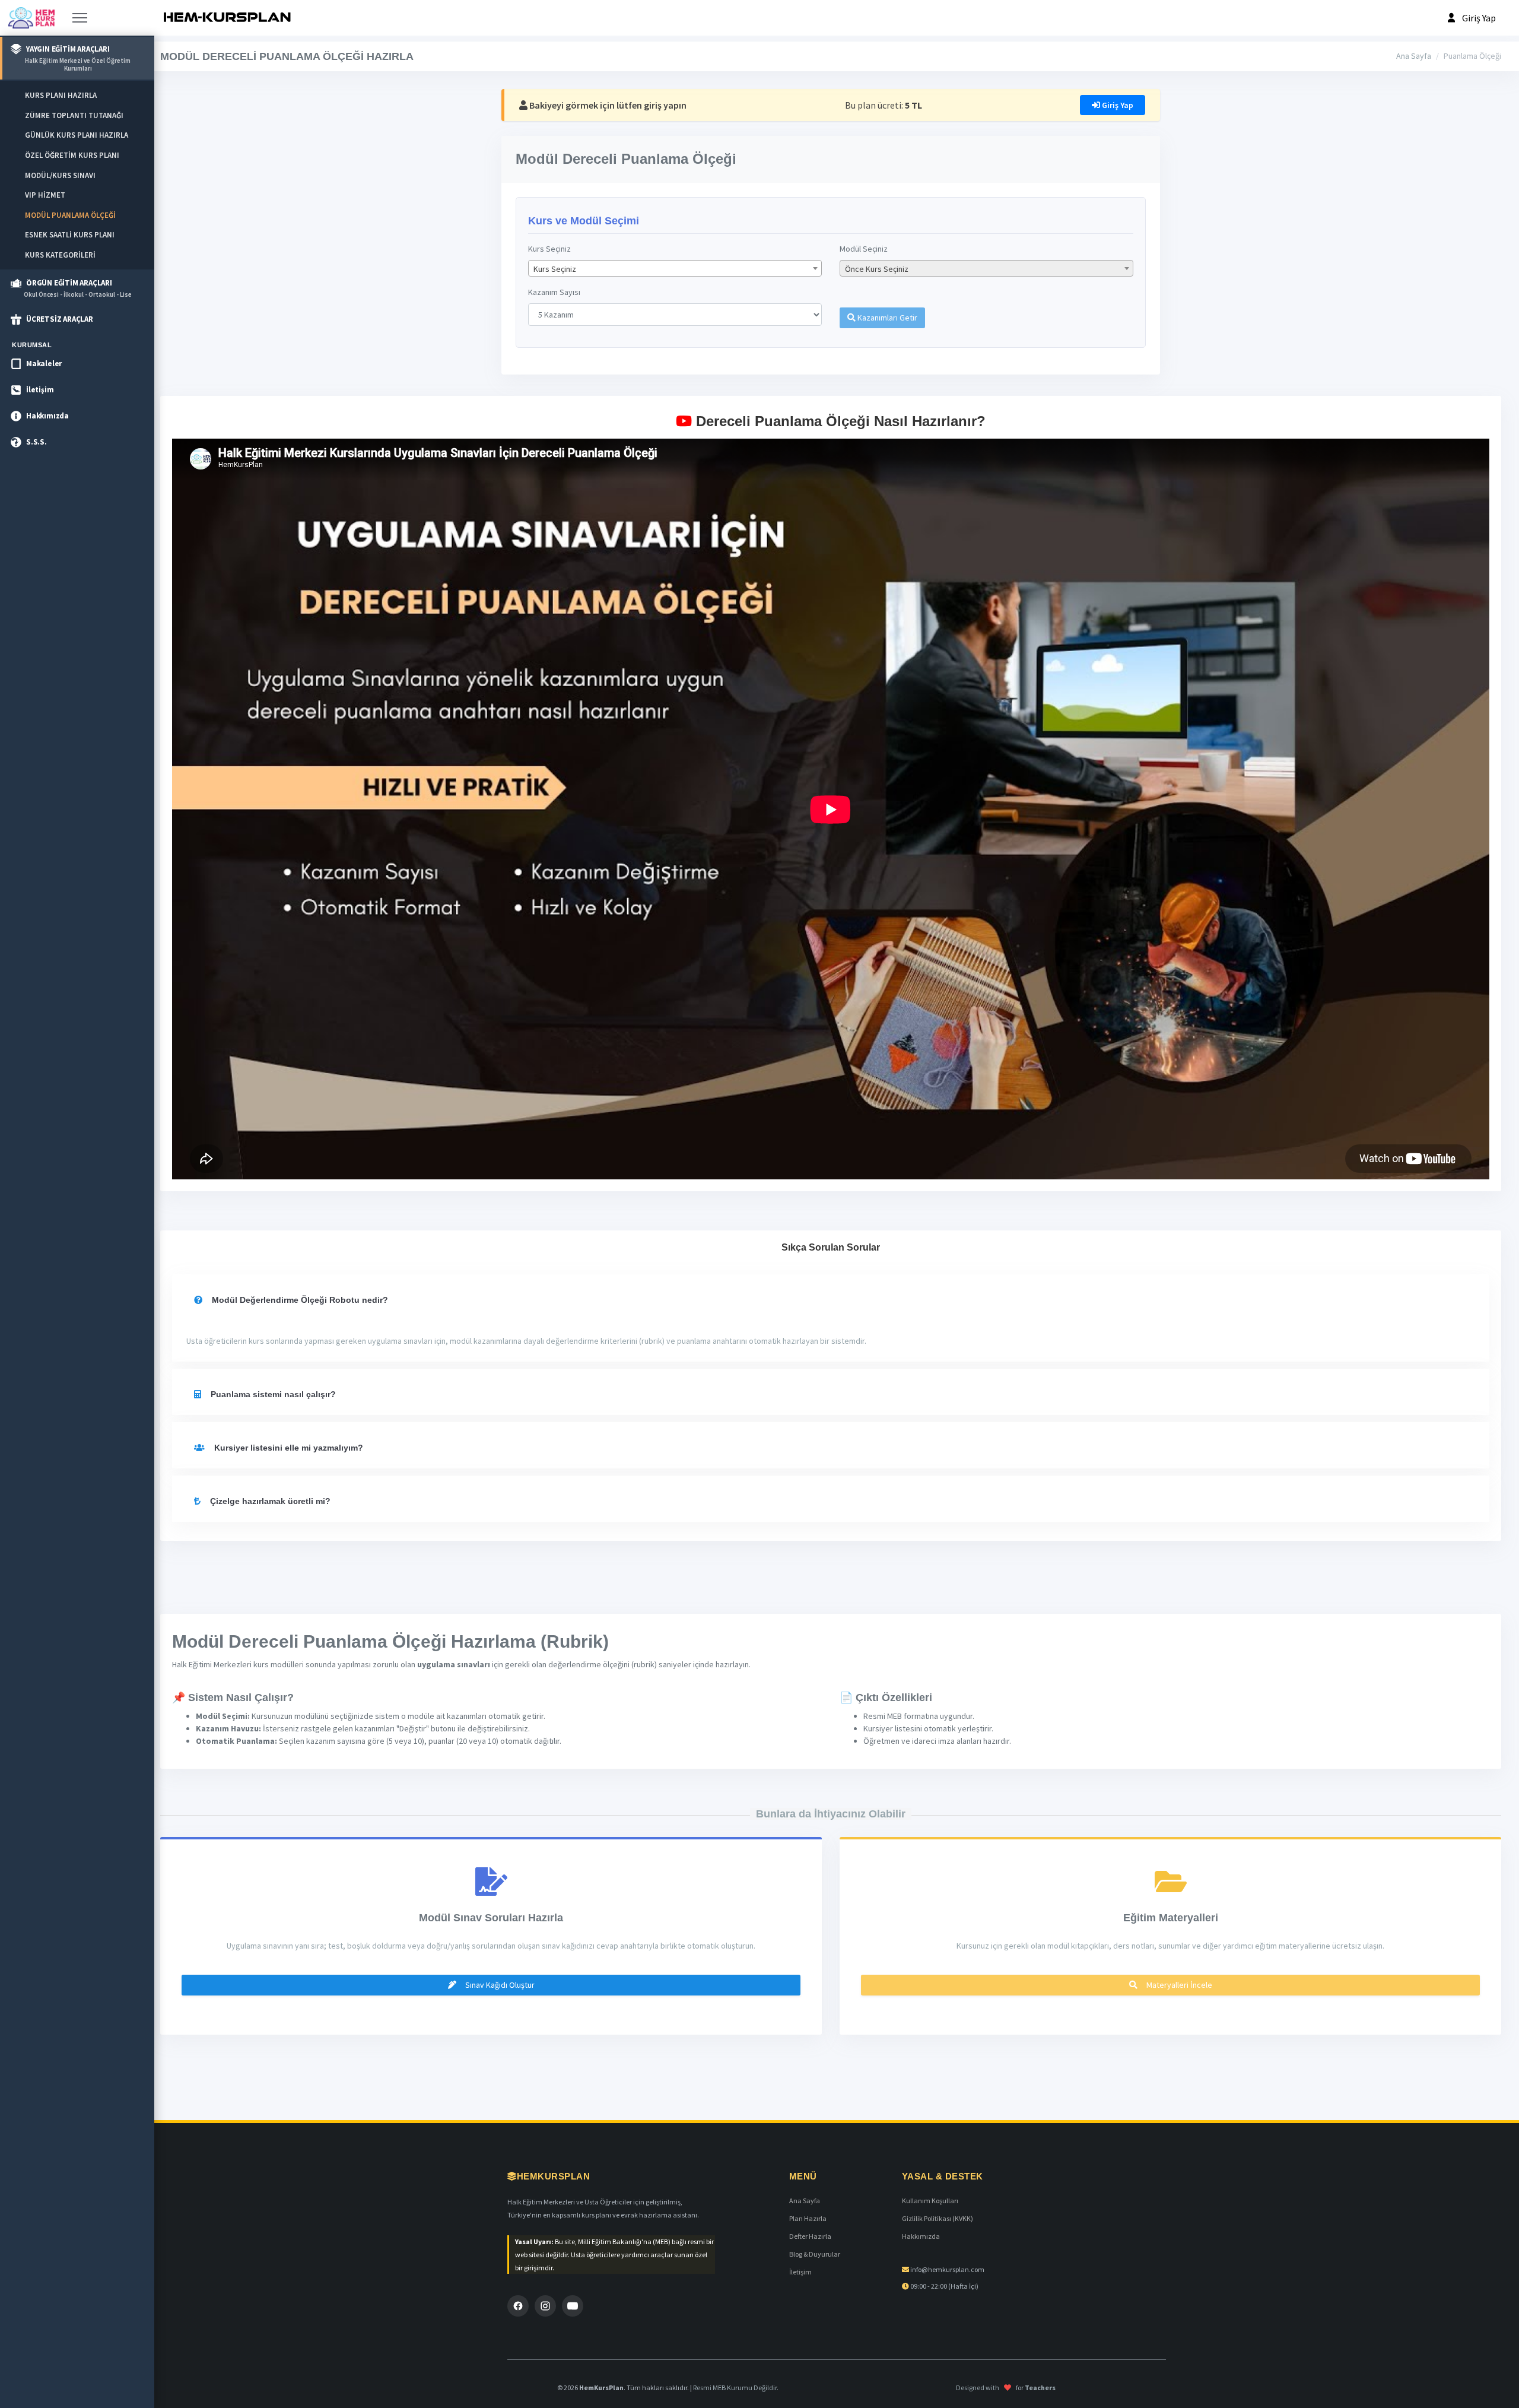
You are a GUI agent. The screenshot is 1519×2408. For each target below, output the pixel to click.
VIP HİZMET (45, 195)
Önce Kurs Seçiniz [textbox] (877, 269)
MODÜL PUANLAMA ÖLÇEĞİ (70, 215)
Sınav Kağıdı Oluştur (499, 1985)
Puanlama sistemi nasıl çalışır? (272, 1394)
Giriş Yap (1117, 105)
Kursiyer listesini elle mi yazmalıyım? (287, 1448)
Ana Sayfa (1414, 56)
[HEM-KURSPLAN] (227, 18)
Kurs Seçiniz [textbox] (555, 269)
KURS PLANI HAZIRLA (61, 95)
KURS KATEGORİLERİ (60, 255)
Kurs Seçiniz (549, 249)
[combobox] (675, 268)
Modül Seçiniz (864, 249)
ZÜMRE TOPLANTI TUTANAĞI (74, 115)
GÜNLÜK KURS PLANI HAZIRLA (77, 135)
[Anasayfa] (31, 18)
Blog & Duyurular (815, 2254)
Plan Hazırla (808, 2218)
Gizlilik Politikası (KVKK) (938, 2218)
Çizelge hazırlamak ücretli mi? (269, 1501)
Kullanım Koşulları (930, 2201)
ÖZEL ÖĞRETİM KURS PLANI (72, 155)
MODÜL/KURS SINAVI (60, 175)
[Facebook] (518, 2306)
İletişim (800, 2272)
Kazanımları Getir (886, 318)
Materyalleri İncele (1178, 1985)
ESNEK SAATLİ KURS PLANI (70, 235)
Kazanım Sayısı (554, 292)
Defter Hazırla (810, 2236)
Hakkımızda (921, 2236)
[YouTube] (573, 2306)
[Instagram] (545, 2306)
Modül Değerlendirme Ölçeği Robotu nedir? (299, 1300)
